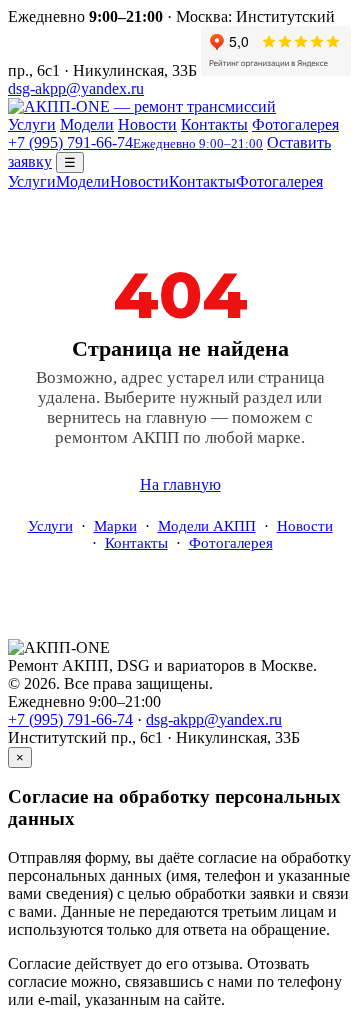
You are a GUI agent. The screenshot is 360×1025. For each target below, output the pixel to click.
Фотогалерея (295, 124)
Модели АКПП (207, 526)
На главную (180, 484)
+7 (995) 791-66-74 (135, 142)
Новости (147, 124)
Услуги (32, 124)
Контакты (214, 124)
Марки (115, 526)
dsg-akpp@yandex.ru (76, 88)
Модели (87, 124)
